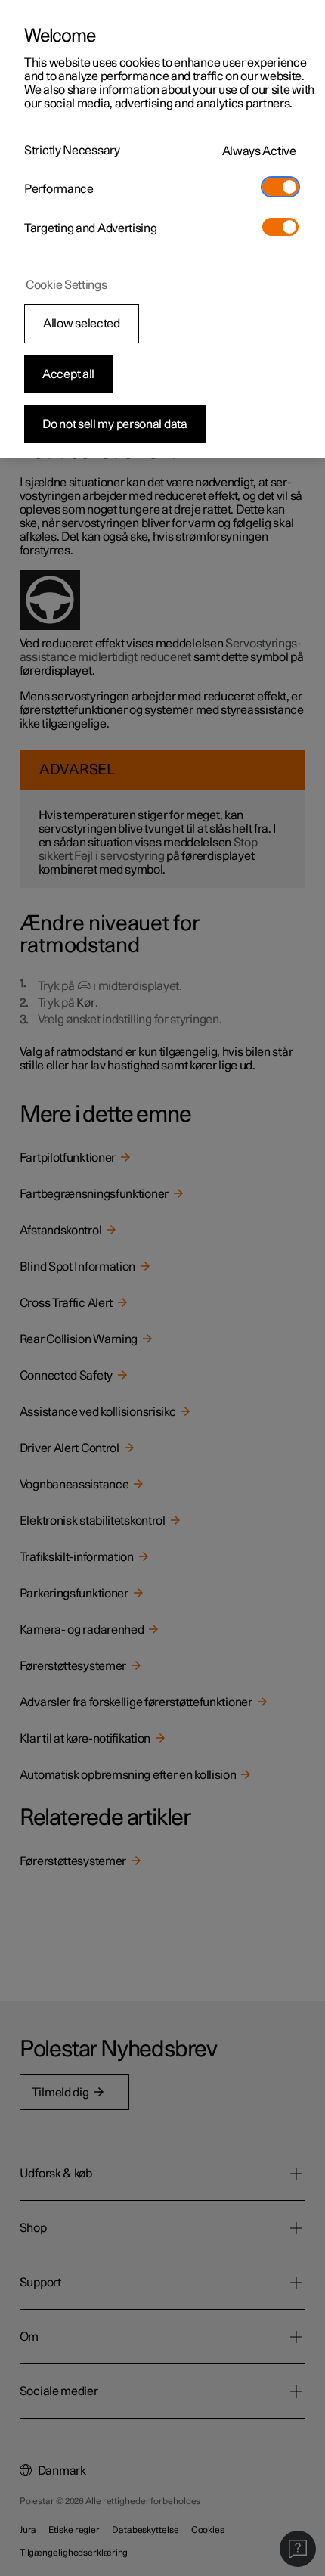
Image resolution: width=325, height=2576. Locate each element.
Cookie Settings (67, 285)
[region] (162, 229)
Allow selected (82, 324)
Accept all (68, 374)
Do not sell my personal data (115, 424)
